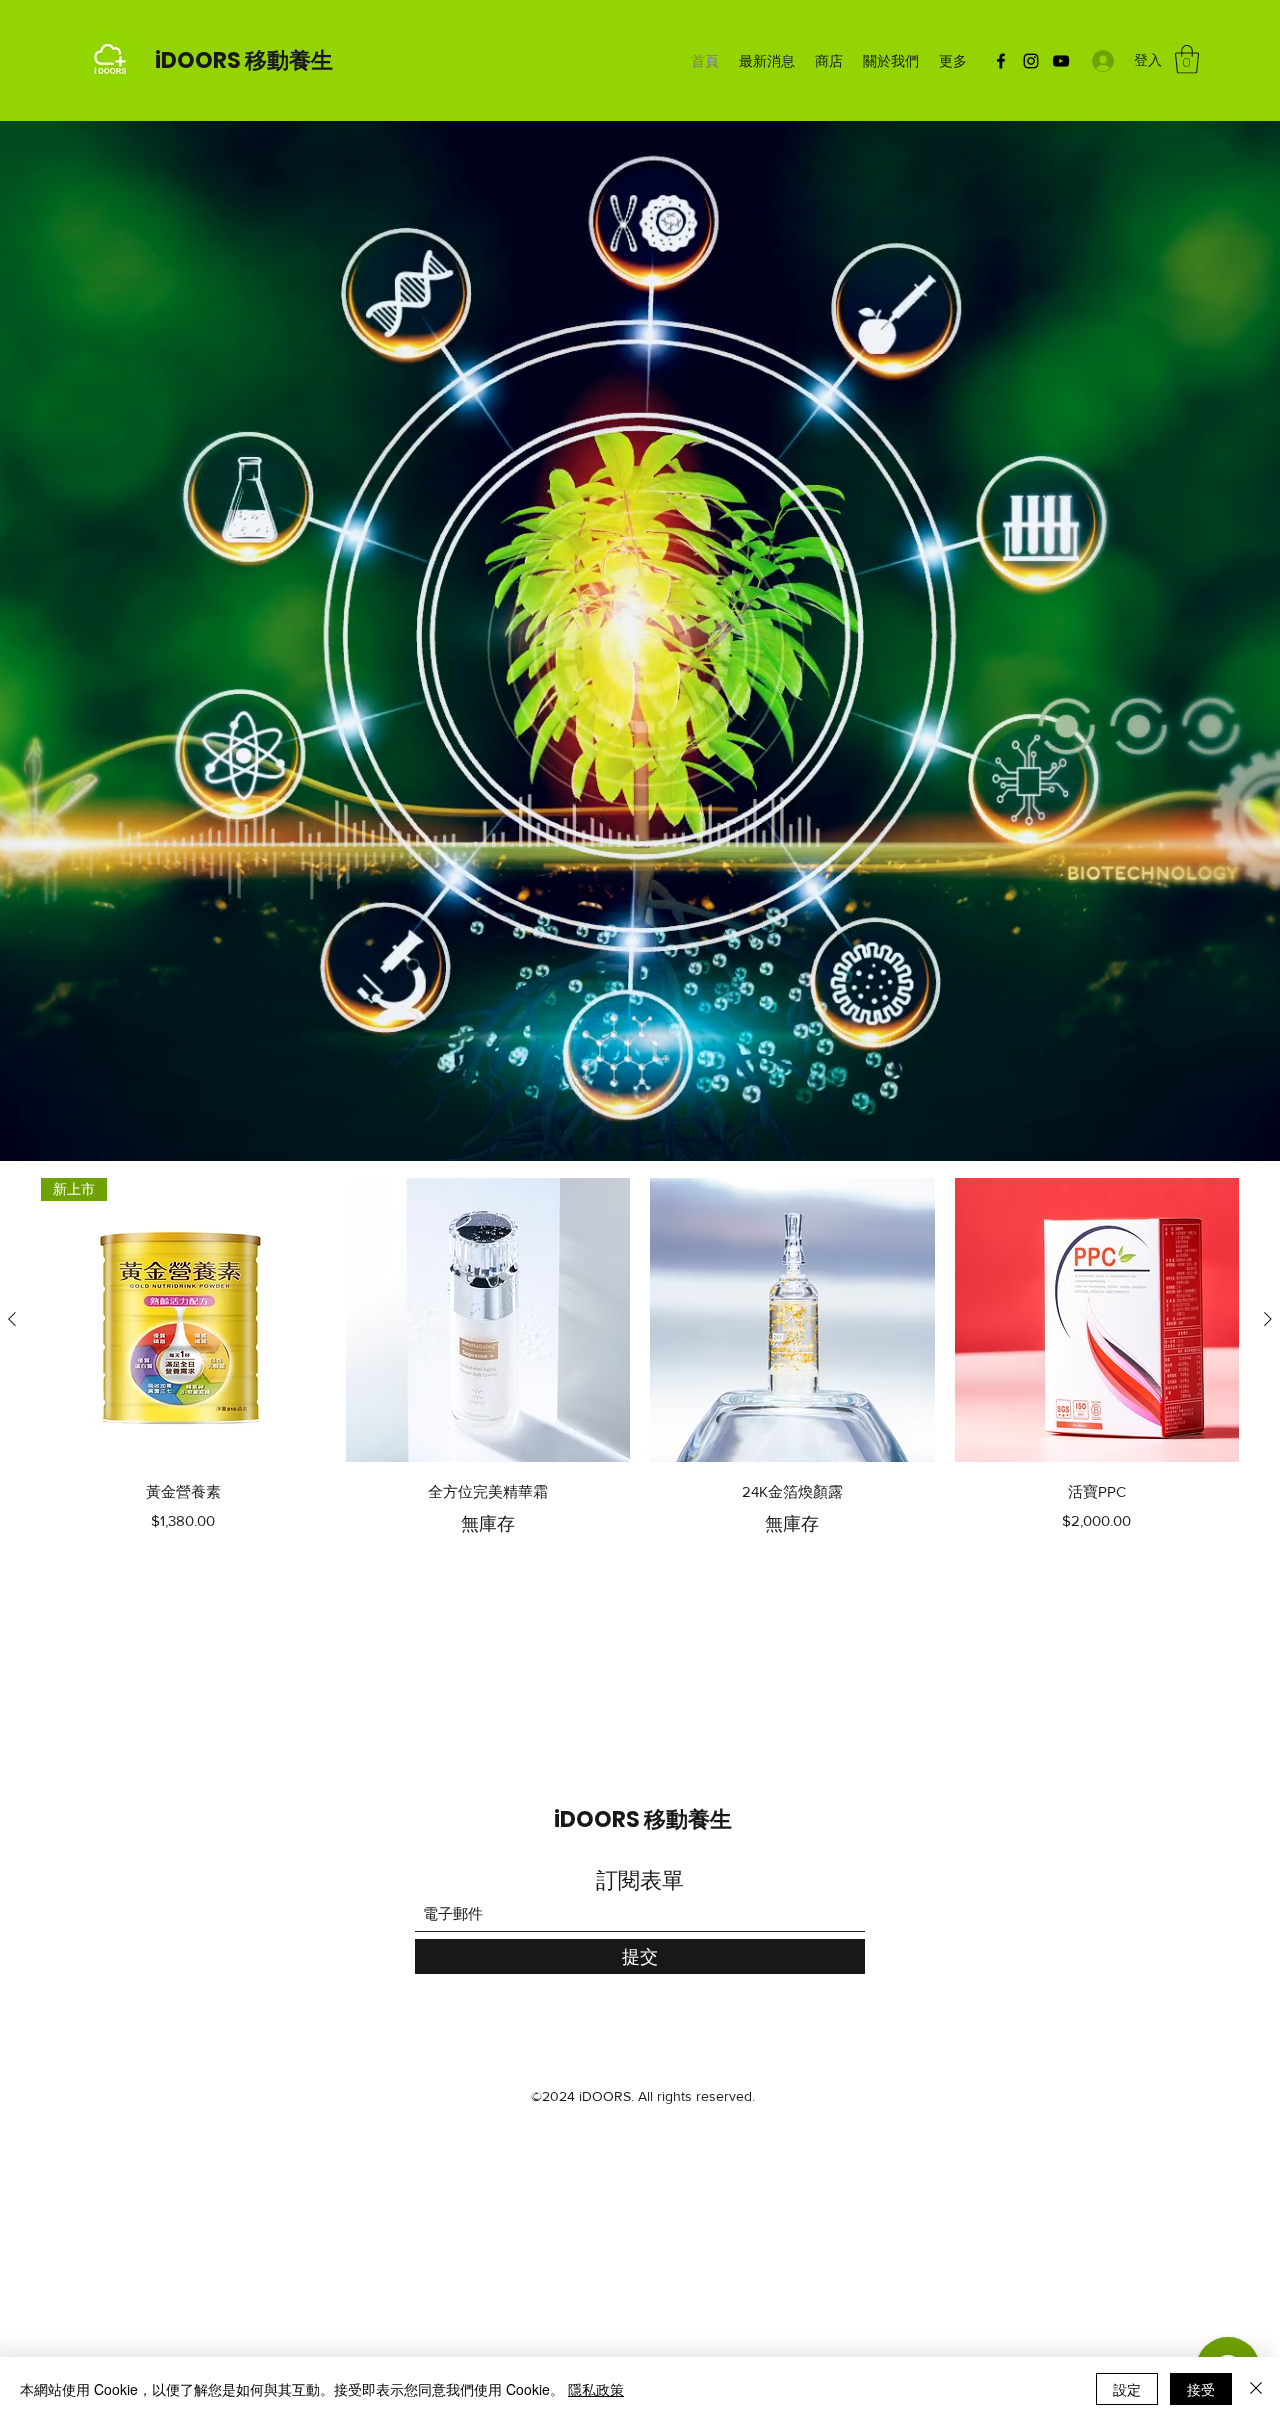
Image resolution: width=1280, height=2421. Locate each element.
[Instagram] (1031, 61)
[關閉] (1256, 2389)
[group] (640, 1358)
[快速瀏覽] (488, 1320)
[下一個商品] (1268, 1319)
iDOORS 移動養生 (244, 60)
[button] (1187, 59)
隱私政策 (596, 2389)
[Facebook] (1001, 61)
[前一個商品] (12, 1319)
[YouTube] (1061, 61)
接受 (1201, 2389)
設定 (1127, 2389)
